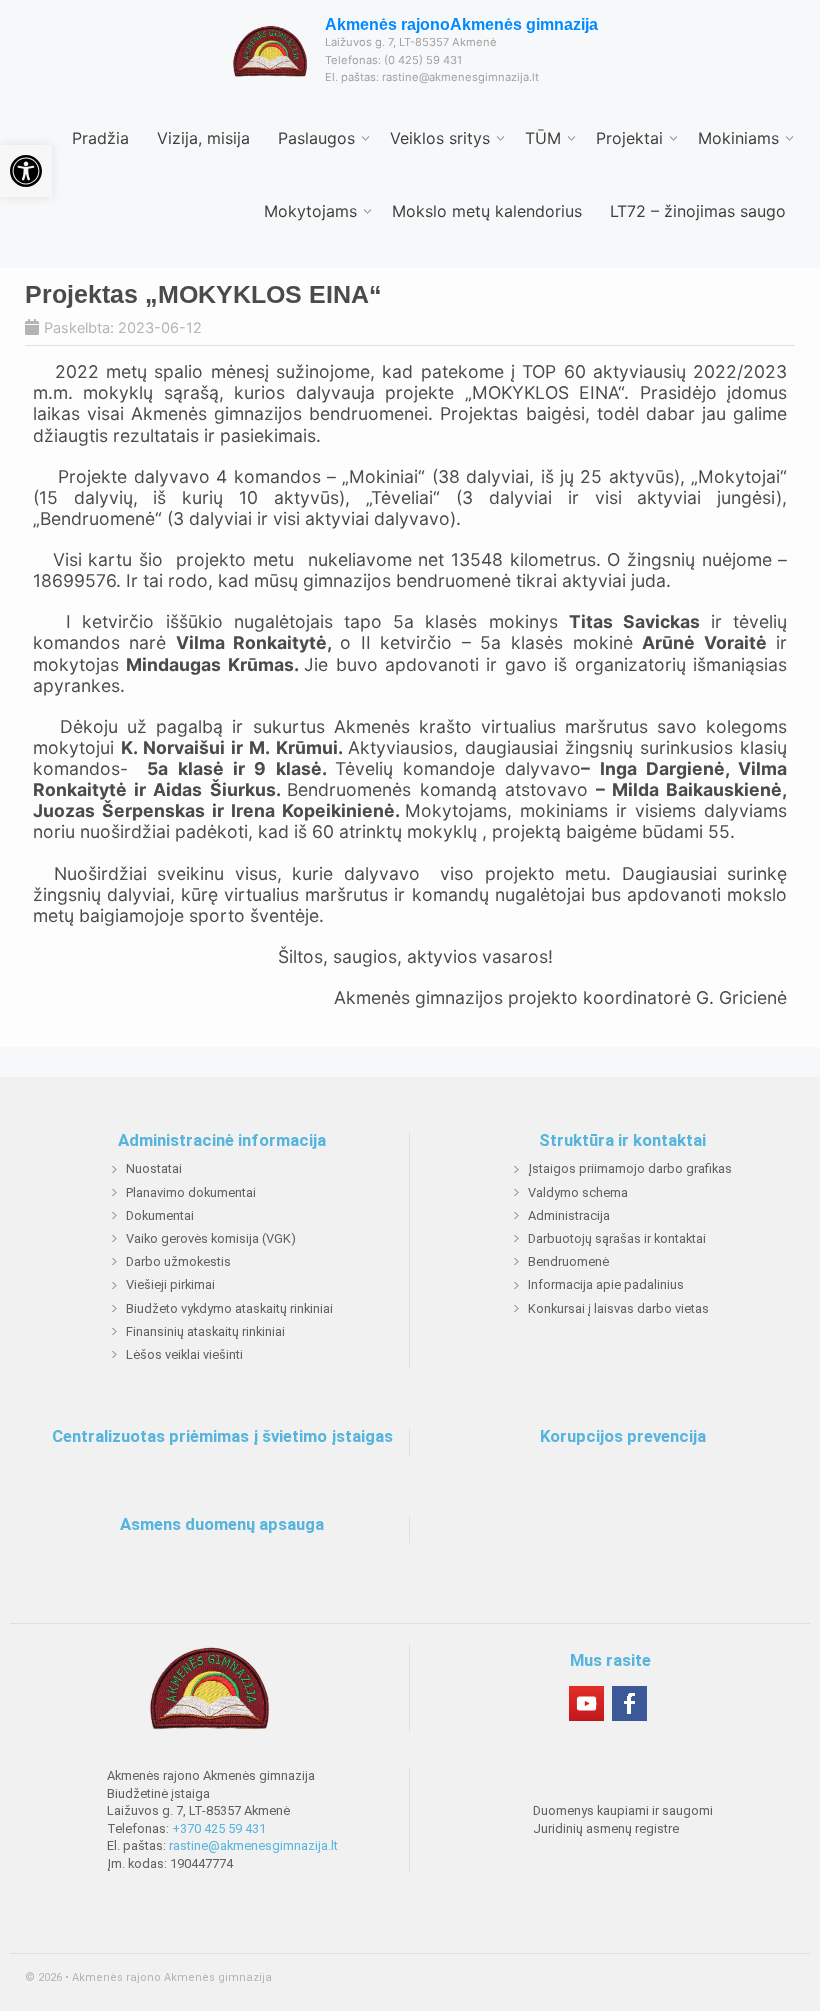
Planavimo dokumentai (191, 1192)
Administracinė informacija (222, 1141)
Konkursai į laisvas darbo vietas (618, 1308)
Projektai (629, 138)
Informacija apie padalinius (606, 1284)
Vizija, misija (203, 138)
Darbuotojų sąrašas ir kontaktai (617, 1238)
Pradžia (100, 138)
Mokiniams (738, 138)
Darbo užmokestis (178, 1261)
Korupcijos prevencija (623, 1437)
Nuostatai (154, 1168)
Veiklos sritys (440, 138)
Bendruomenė (568, 1261)
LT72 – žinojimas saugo (698, 211)
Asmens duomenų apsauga (222, 1525)
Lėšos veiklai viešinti (184, 1354)
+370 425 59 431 (219, 1828)
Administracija (569, 1215)
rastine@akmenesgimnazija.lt (253, 1845)
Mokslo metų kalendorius (487, 211)
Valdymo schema (578, 1192)
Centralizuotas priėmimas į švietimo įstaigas (222, 1437)
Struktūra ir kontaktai (622, 1141)
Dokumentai (160, 1215)
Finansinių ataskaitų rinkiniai (205, 1331)
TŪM (543, 138)
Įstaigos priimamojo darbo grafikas (630, 1168)
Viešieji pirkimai (170, 1284)
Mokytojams (310, 211)
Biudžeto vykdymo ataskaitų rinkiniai (229, 1308)
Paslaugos (316, 138)
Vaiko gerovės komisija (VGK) (211, 1238)
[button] (26, 171)
